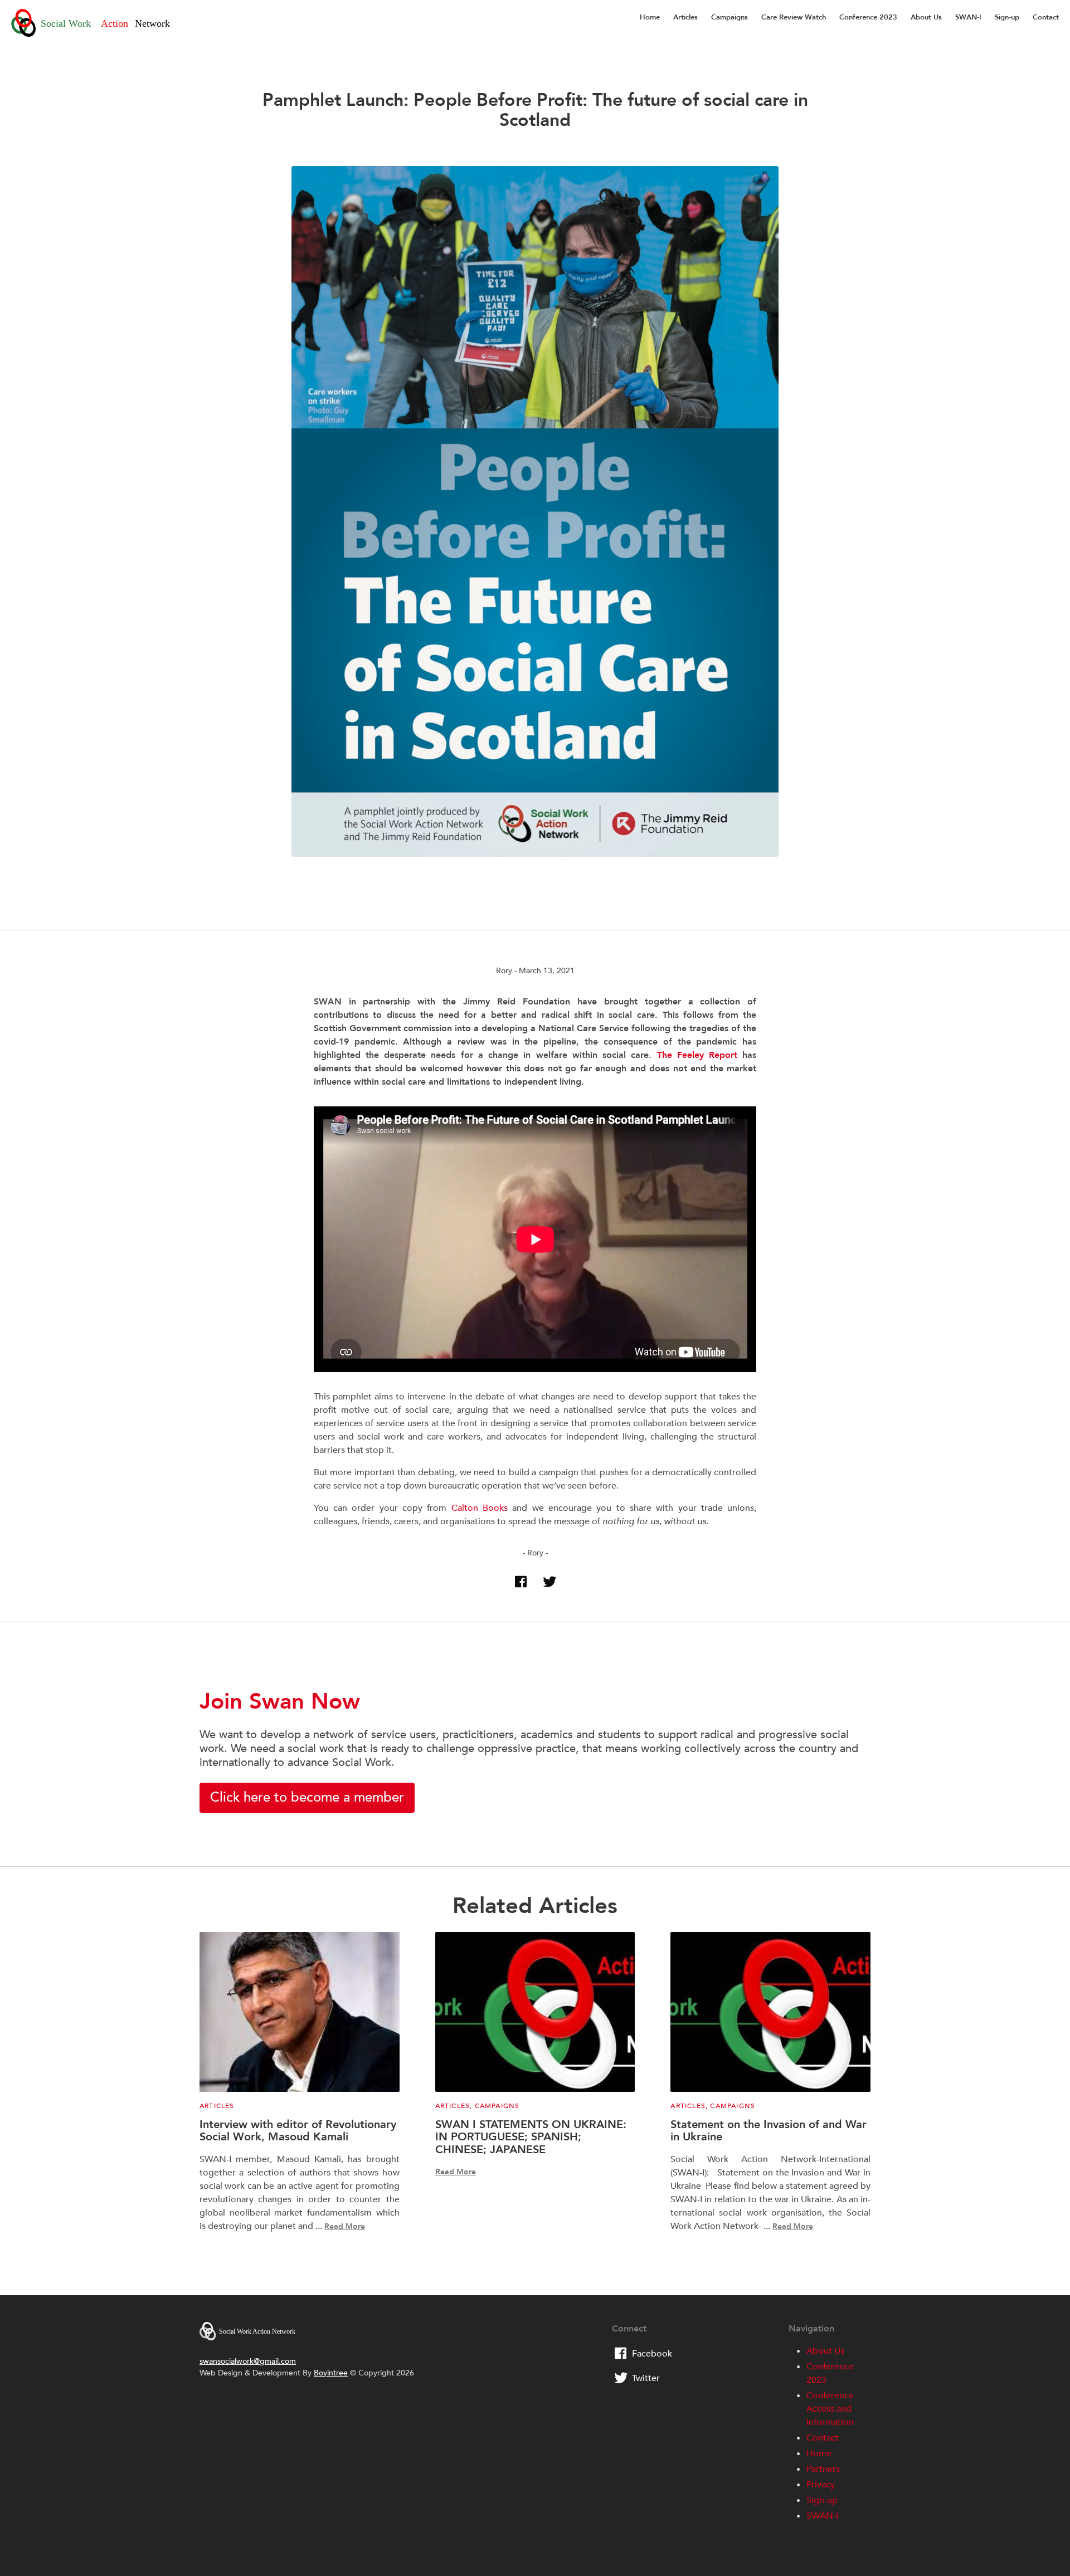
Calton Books (480, 1508)
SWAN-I (968, 17)
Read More (345, 2226)
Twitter (646, 2378)
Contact (1046, 17)
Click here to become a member (307, 1797)
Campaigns (729, 17)
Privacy (821, 2485)
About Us (926, 17)
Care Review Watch (794, 17)
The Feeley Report (697, 1055)
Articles (685, 17)
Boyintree (331, 2373)
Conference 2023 (868, 17)
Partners (823, 2469)
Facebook (652, 2354)
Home (650, 17)
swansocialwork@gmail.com (248, 2361)
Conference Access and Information (830, 2409)
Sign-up (1007, 17)
